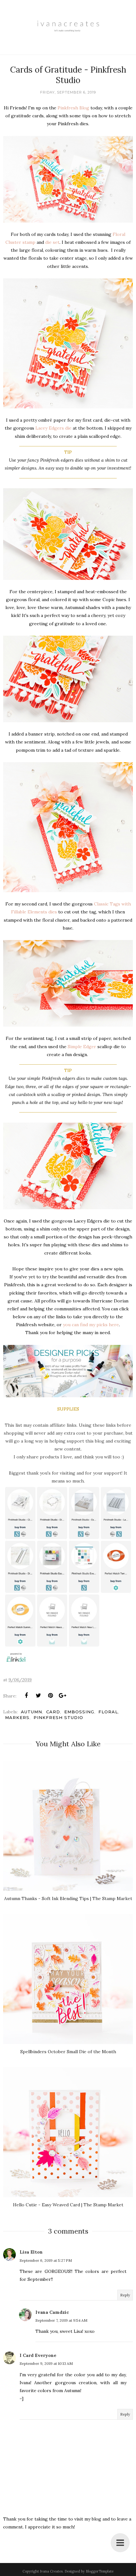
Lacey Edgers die (53, 428)
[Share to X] (38, 1696)
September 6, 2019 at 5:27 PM (46, 2260)
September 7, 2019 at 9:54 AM (61, 2320)
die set (52, 242)
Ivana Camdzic (52, 2312)
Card (53, 1712)
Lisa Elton (31, 2252)
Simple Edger (82, 1047)
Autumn (31, 1712)
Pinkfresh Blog (73, 108)
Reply (125, 2295)
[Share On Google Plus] (62, 1696)
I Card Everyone (38, 2355)
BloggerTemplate (100, 2571)
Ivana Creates (51, 2571)
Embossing (79, 1712)
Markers (17, 1717)
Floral (108, 1712)
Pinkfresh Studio (58, 1717)
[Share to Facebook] (26, 1696)
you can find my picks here (91, 1325)
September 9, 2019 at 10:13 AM (46, 2363)
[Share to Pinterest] (50, 1696)
